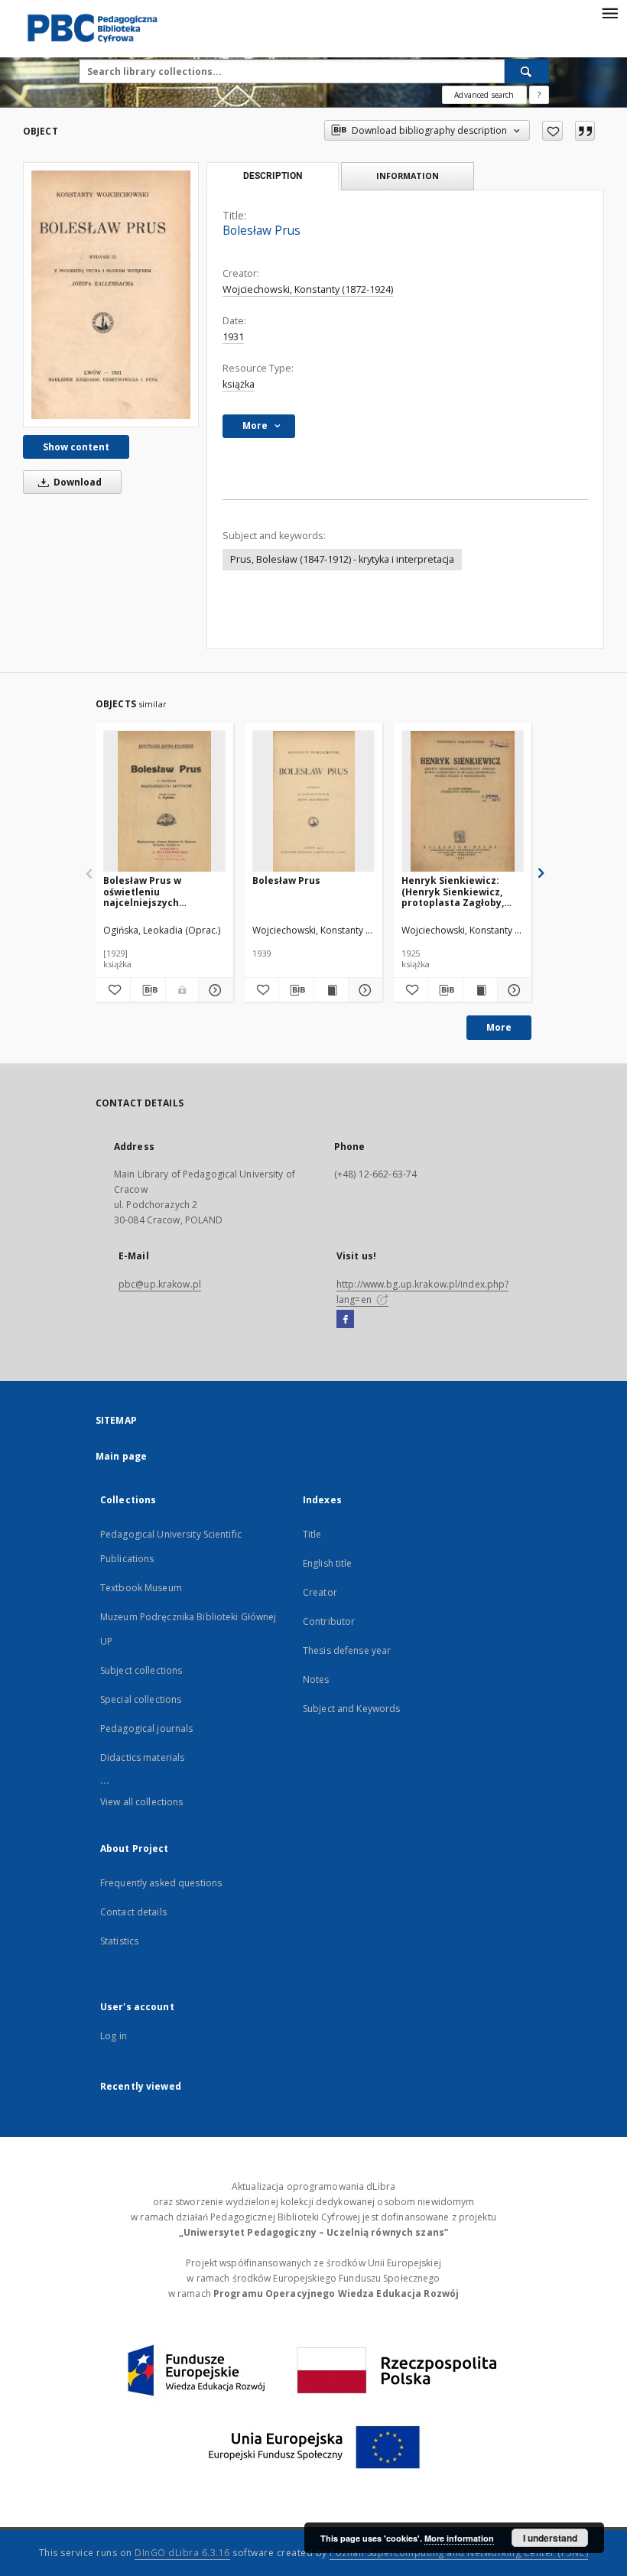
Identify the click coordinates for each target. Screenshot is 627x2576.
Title (312, 1534)
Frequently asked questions (161, 1883)
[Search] (527, 71)
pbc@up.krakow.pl (160, 1284)
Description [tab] (273, 176)
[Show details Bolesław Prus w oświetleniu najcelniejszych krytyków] (214, 990)
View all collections (141, 1802)
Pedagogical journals (146, 1728)
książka (239, 384)
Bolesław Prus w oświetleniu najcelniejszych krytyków (142, 891)
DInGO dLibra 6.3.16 (182, 2553)
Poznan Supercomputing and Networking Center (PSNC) (459, 2553)
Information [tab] (408, 175)
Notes (316, 1679)
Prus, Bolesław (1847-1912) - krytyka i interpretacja (342, 559)
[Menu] (609, 12)
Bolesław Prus (286, 880)
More (499, 1027)
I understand (550, 2538)
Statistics (119, 1941)
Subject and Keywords (351, 1709)
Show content (76, 447)
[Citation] (585, 131)
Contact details (133, 1912)
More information (459, 2538)
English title (328, 1563)
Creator (320, 1592)
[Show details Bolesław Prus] (363, 990)
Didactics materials (142, 1757)
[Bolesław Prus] (111, 294)
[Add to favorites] (552, 131)
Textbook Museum (141, 1588)
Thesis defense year (347, 1650)
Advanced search (484, 95)
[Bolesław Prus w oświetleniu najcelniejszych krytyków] (164, 802)
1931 (233, 337)
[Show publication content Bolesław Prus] (331, 990)
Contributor (329, 1621)
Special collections (141, 1699)
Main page (121, 1456)
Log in (114, 2036)
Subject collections (141, 1670)
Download (76, 482)
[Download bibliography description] (148, 990)
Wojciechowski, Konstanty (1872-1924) (308, 289)
